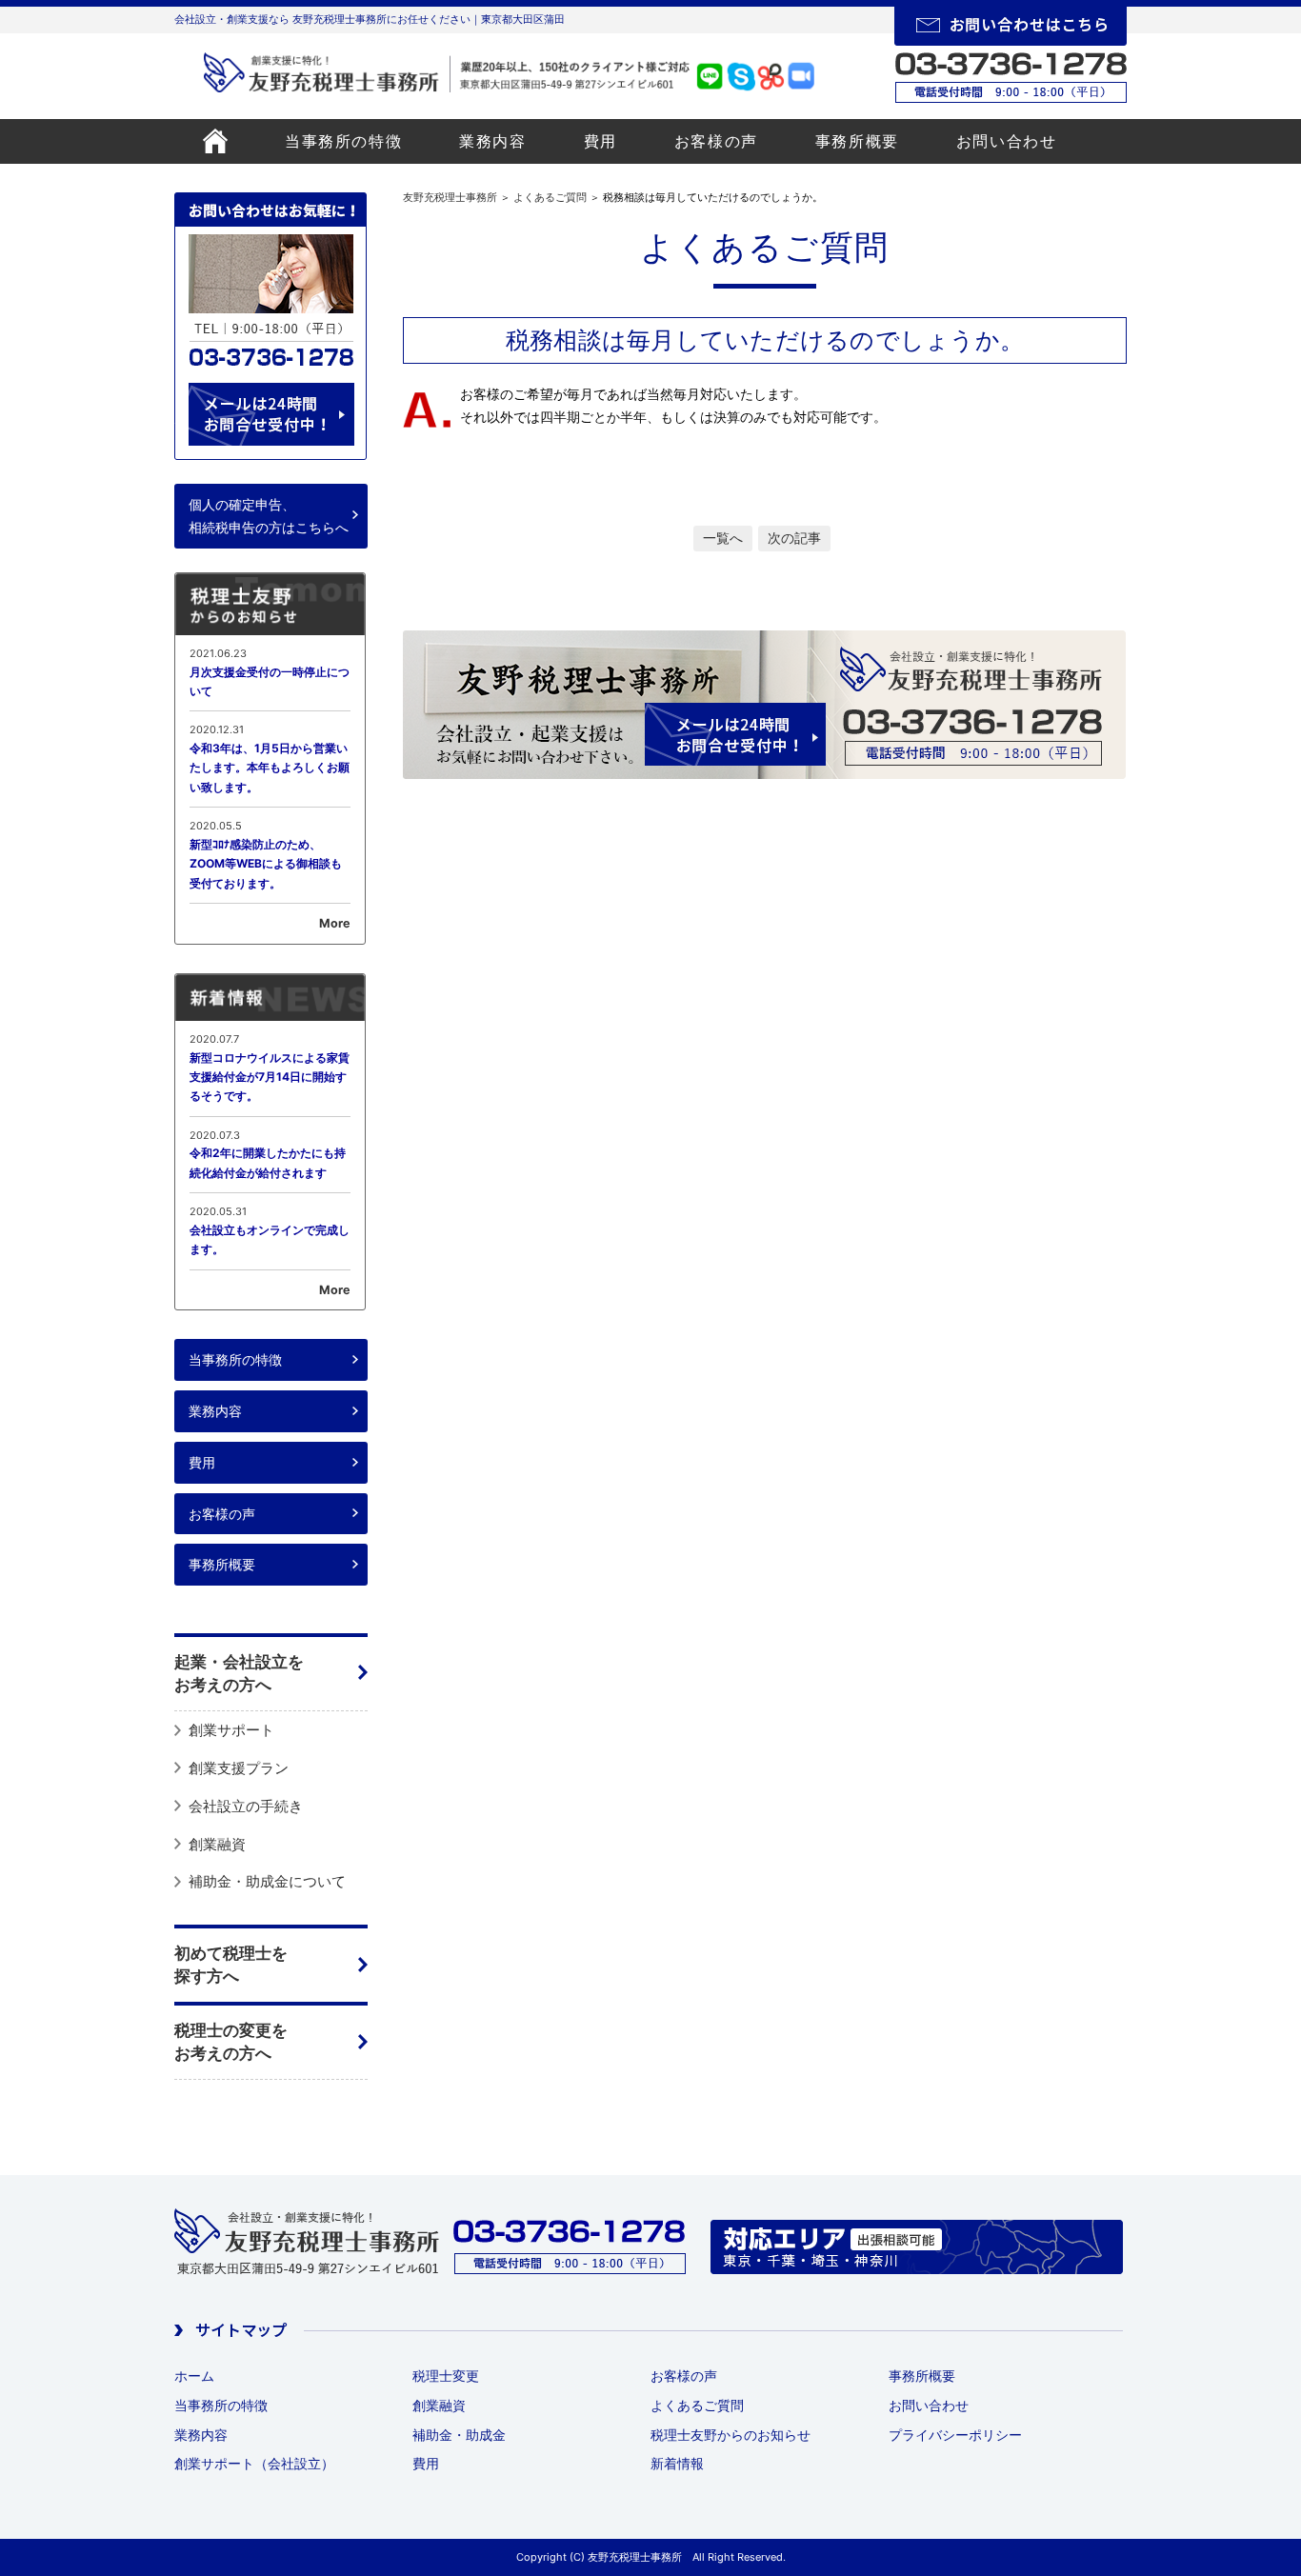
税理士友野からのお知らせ (731, 2435)
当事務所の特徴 (343, 141)
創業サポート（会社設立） (254, 2463)
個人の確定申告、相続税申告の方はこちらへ (269, 516)
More (335, 923)
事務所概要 (857, 141)
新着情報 (677, 2463)
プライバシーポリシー (955, 2435)
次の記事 (794, 538)
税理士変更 (446, 2376)
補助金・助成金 (459, 2435)
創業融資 (217, 1844)
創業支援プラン (239, 1768)
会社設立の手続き (246, 1806)
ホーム (194, 2376)
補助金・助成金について (267, 1881)
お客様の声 (716, 141)
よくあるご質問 (550, 197)
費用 (600, 141)
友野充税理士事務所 (450, 197)
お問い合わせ (1007, 141)
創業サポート (231, 1730)
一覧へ (723, 538)
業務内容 (492, 141)
